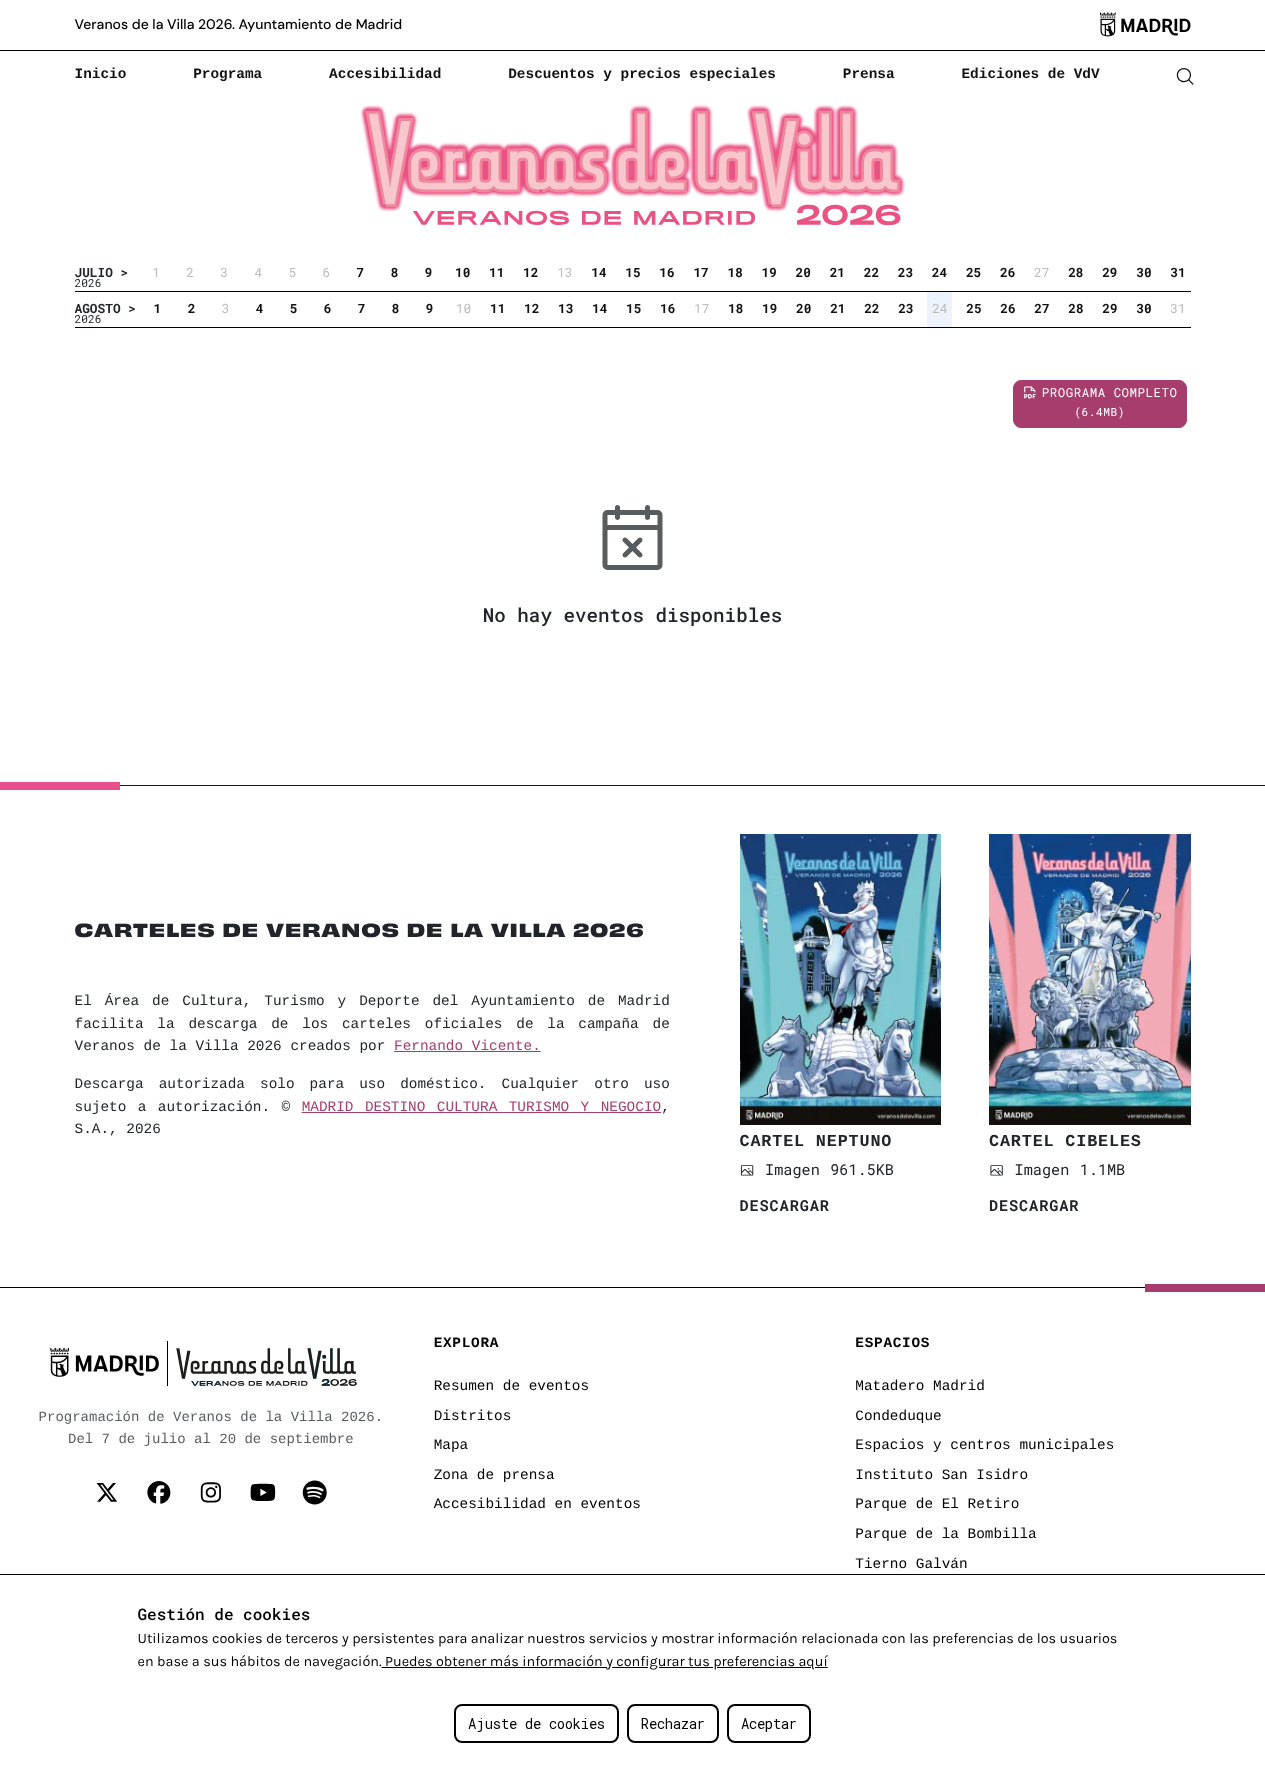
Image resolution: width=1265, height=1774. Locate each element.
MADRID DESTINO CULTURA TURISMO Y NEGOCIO (482, 1108)
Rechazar (673, 1723)
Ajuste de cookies (536, 1723)
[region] (632, 1674)
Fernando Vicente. (467, 1047)
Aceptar (769, 1723)
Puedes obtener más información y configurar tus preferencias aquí (605, 1661)
